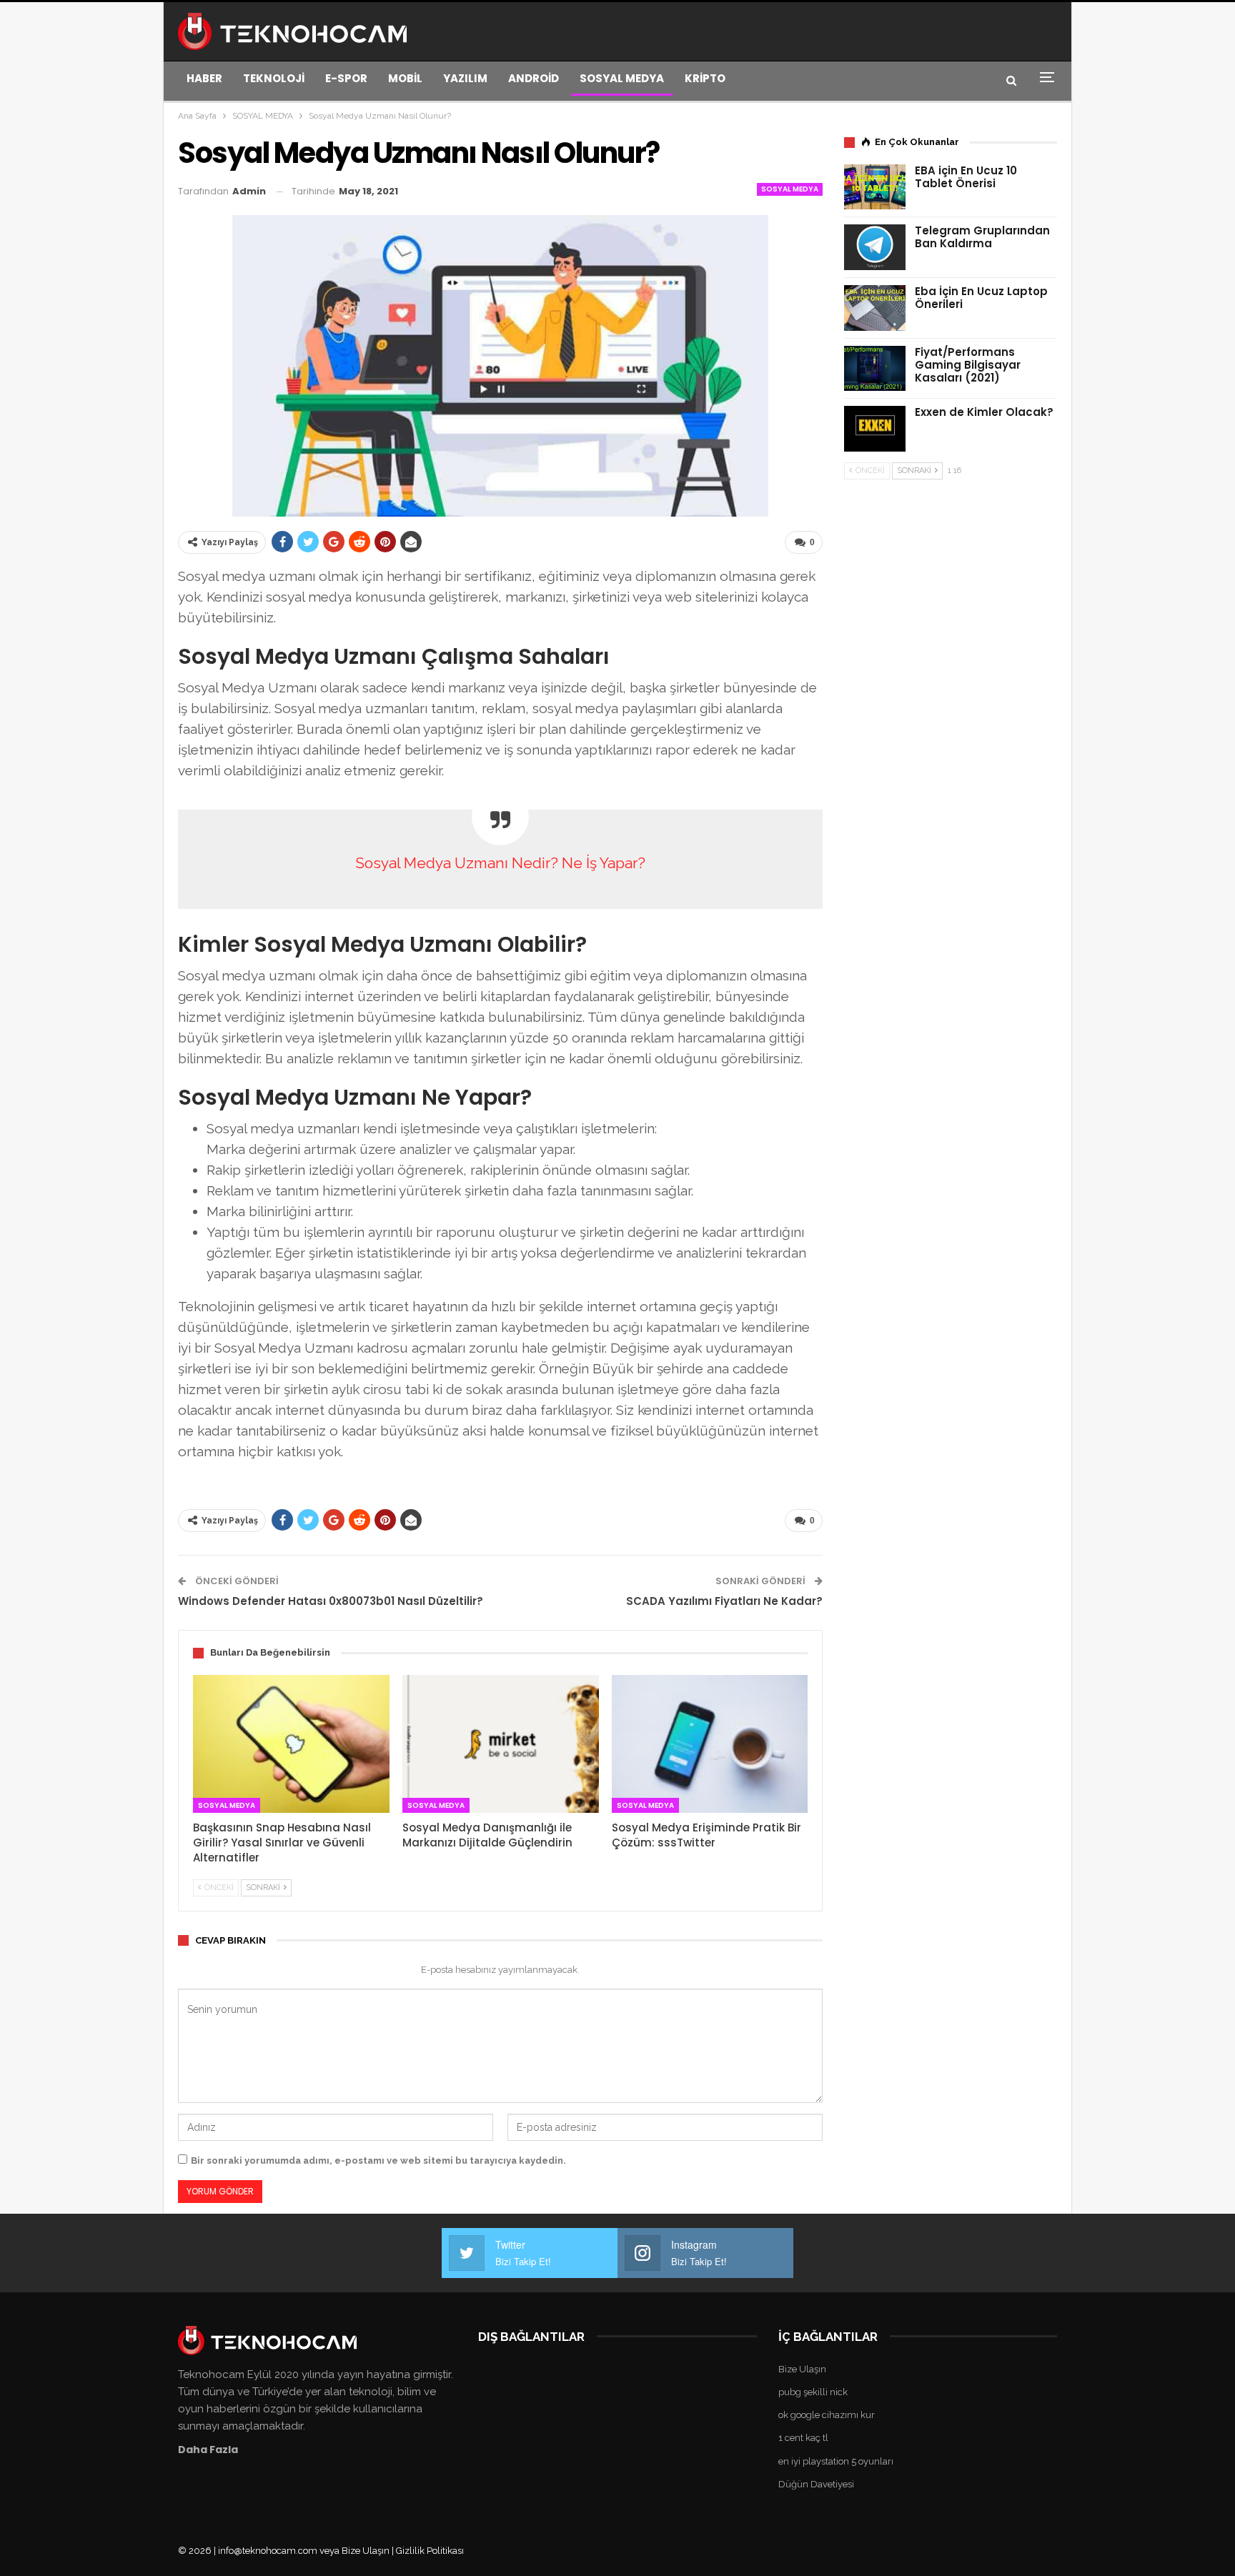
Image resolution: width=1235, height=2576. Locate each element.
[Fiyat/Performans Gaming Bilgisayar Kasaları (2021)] (875, 369)
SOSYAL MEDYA (622, 78)
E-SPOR (346, 78)
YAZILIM (465, 78)
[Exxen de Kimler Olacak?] (875, 429)
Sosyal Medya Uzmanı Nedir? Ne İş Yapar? (500, 863)
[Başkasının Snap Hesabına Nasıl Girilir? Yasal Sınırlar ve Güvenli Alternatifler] (291, 1744)
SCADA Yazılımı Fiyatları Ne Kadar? (724, 1601)
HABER (204, 78)
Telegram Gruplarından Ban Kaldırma (982, 237)
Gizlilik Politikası (430, 2551)
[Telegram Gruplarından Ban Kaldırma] (875, 247)
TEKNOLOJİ (274, 78)
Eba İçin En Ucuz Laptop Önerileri (981, 298)
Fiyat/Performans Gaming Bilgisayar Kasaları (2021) (968, 365)
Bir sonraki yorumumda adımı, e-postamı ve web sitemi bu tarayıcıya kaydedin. (378, 2160)
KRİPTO (705, 78)
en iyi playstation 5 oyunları (836, 2461)
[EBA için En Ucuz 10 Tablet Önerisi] (875, 187)
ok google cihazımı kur (827, 2415)
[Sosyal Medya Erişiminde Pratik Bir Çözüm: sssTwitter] (710, 1744)
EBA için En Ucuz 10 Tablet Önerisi (966, 177)
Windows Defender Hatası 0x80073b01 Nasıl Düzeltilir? (331, 1601)
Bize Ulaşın (802, 2369)
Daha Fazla (208, 2450)
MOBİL (405, 78)
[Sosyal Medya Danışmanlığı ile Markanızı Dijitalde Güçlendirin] (501, 1744)
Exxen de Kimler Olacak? (984, 412)
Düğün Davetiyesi (816, 2484)
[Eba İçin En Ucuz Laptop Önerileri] (875, 308)
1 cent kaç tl (803, 2438)
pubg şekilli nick (813, 2392)
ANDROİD (534, 78)
